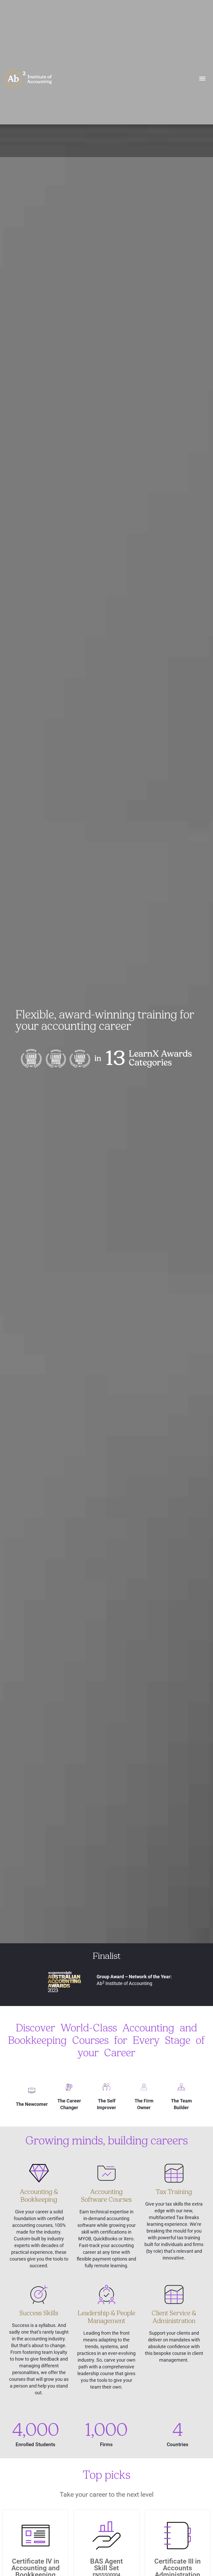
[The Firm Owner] (144, 2087)
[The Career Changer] (69, 2087)
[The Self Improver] (106, 2087)
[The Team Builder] (181, 2087)
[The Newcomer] (32, 2090)
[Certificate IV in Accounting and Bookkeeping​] (36, 2536)
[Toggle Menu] (202, 79)
